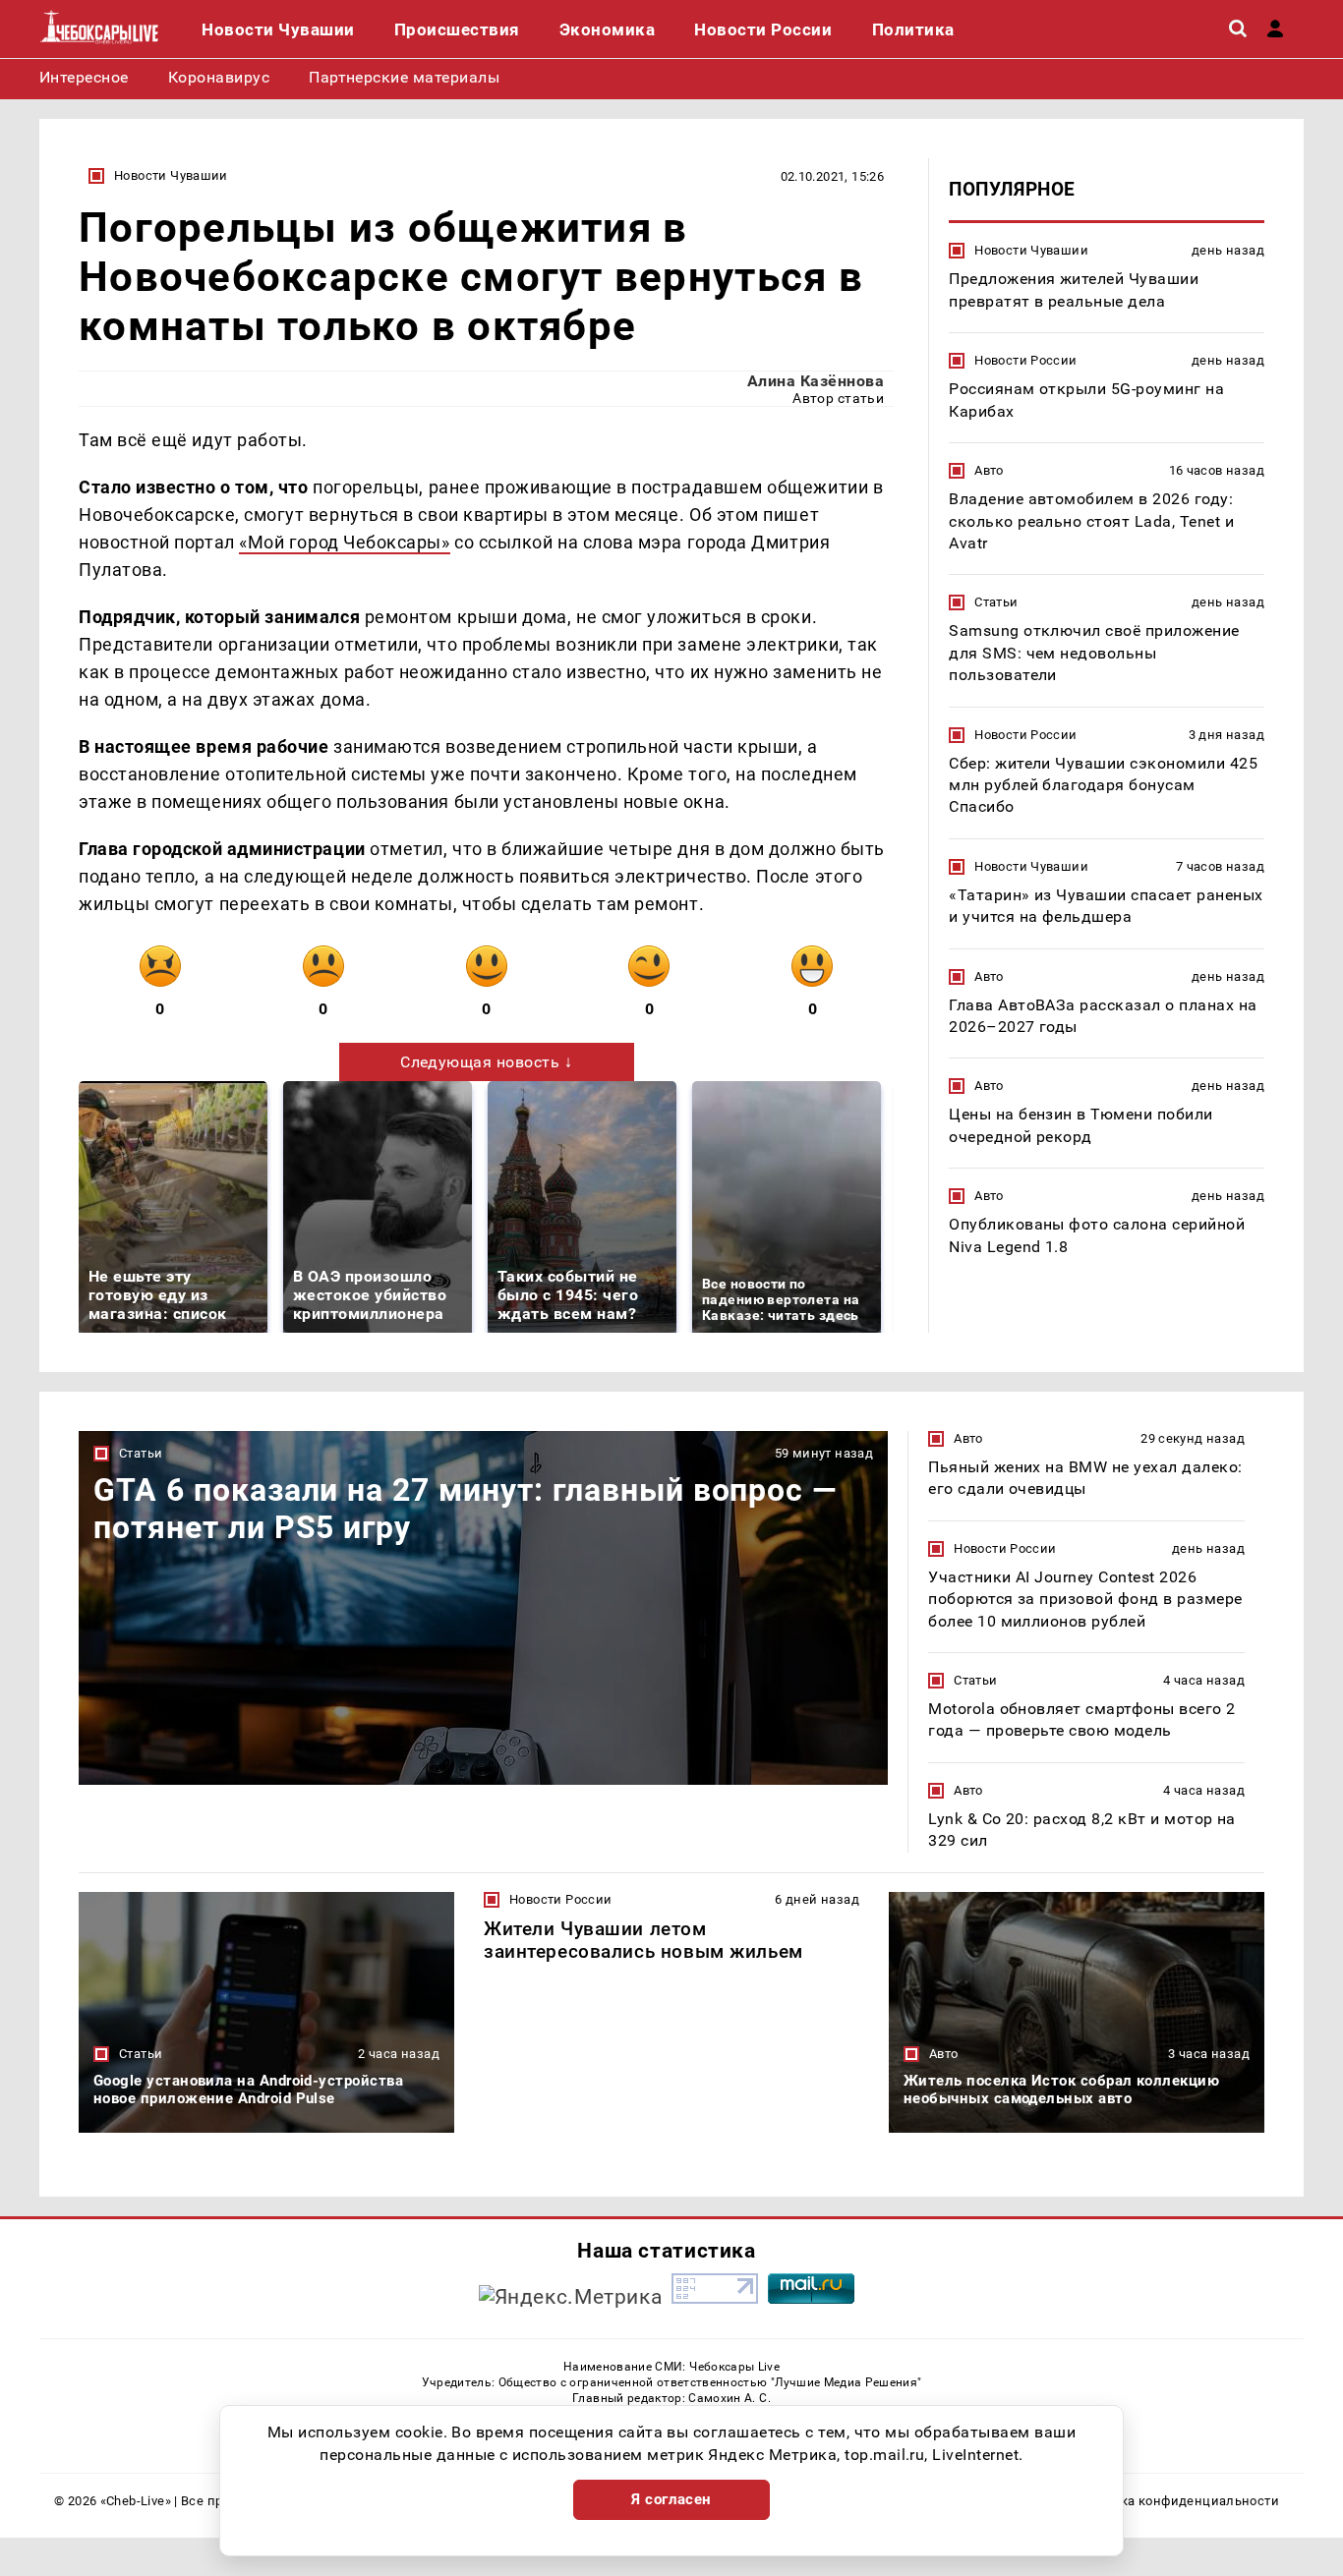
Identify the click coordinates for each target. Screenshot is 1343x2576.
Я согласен (671, 2499)
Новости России (1025, 360)
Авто (989, 470)
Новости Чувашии (171, 175)
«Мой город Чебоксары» (344, 542)
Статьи (996, 602)
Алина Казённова (816, 381)
